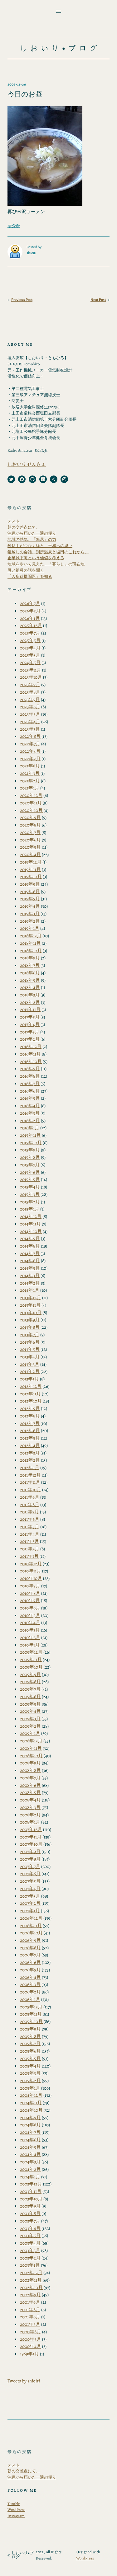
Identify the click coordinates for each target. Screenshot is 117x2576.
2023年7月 (30, 699)
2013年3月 (30, 1364)
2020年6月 (30, 840)
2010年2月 (30, 1637)
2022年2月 (30, 759)
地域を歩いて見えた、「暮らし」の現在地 (46, 564)
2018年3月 (30, 995)
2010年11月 (31, 1571)
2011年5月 (30, 1527)
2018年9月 (30, 958)
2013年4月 (30, 1357)
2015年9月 (30, 1150)
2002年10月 (31, 2287)
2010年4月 (30, 1622)
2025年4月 (30, 648)
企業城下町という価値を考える (36, 558)
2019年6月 (30, 891)
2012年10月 (31, 1401)
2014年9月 (30, 1238)
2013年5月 (30, 1349)
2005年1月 (30, 2088)
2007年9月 (30, 1851)
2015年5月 (30, 1179)
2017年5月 (30, 1017)
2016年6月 (30, 1091)
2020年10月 (31, 810)
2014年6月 (30, 1260)
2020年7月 (30, 832)
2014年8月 (30, 1246)
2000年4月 (31, 2346)
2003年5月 (30, 2235)
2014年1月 (30, 1290)
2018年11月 (30, 943)
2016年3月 (30, 1113)
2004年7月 (30, 2132)
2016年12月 (31, 1046)
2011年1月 (29, 1556)
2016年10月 (31, 1061)
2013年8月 (30, 1327)
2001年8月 (30, 2309)
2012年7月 (30, 1423)
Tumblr (14, 2504)
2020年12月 (31, 795)
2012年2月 (30, 1460)
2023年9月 (30, 684)
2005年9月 (30, 2029)
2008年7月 (30, 1778)
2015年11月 (30, 1135)
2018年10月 (31, 951)
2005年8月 (30, 2036)
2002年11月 (31, 2280)
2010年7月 (30, 1600)
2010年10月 (31, 1578)
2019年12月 (31, 862)
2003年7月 (30, 2221)
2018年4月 (30, 987)
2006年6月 (30, 1962)
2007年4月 (30, 1888)
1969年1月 (29, 2354)
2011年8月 (30, 1504)
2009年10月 (31, 1667)
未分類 (14, 226)
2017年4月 (30, 1024)
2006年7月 (30, 1955)
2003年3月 (30, 2250)
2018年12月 (31, 936)
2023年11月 (31, 670)
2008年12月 (31, 1741)
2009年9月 (30, 1674)
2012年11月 (30, 1394)
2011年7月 (29, 1512)
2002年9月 (30, 2295)
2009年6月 (30, 1696)
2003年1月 (30, 2265)
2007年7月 (30, 1866)
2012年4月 (30, 1445)
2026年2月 (30, 611)
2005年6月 (30, 2051)
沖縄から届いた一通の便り (32, 533)
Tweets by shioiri (24, 2381)
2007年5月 (30, 1881)
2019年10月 (31, 876)
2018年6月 (30, 973)
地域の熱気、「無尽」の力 (32, 539)
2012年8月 (30, 1416)
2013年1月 (29, 1379)
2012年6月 (30, 1430)
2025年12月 (31, 625)
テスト (14, 521)
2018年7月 (30, 965)
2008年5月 (30, 1792)
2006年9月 (30, 1940)
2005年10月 (31, 2021)
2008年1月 (30, 1822)
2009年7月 (30, 1689)
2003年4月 (30, 2243)
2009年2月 (30, 1726)
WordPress (16, 2510)
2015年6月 (30, 1172)
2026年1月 (30, 618)
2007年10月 (31, 1844)
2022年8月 (30, 736)
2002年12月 (31, 2272)
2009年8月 (30, 1681)
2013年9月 (30, 1320)
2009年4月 (30, 1711)
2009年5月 (30, 1704)
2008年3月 (30, 1807)
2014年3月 (30, 1275)
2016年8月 (30, 1076)
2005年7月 (30, 2043)
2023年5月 (30, 714)
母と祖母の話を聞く (26, 570)
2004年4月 (30, 2154)
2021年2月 (30, 781)
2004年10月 (31, 2110)
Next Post (98, 300)
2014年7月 (30, 1253)
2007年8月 (30, 1859)
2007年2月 (30, 1903)
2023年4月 (30, 721)
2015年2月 (30, 1202)
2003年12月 (31, 2184)
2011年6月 (30, 1519)
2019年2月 (30, 921)
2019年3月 (30, 913)
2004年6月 (30, 2140)
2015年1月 (30, 1209)
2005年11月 (31, 2014)
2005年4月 (30, 2066)
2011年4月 (30, 1534)
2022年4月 (30, 751)
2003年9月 (30, 2206)
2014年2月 (30, 1283)
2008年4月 (30, 1800)
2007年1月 (30, 1911)
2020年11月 (31, 803)
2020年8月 (30, 825)
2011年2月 (30, 1549)
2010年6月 (30, 1608)
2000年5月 (31, 2339)
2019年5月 (30, 899)
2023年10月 (31, 677)
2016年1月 (30, 1128)
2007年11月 (31, 1837)
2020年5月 (30, 847)
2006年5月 (30, 1970)
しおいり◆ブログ (60, 48)
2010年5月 (30, 1615)
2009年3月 (30, 1719)
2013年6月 (30, 1342)
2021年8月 (30, 766)
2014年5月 (30, 1268)
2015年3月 (30, 1194)
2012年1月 (30, 1467)
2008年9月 (30, 1763)
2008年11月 (31, 1748)
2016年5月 (30, 1098)
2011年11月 (30, 1482)
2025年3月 (30, 655)
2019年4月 (30, 906)
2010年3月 (30, 1630)
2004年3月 (30, 2162)
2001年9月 (30, 2302)
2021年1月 (30, 788)
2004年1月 (30, 2177)
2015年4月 (30, 1187)
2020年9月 (30, 817)
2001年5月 (30, 2324)
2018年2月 (30, 1002)
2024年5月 (30, 662)
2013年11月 (30, 1305)
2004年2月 (30, 2169)
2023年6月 (30, 707)
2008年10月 (31, 1756)
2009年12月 (31, 1652)
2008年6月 (30, 1785)
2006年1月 (30, 1999)
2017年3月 (30, 1032)
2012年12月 (31, 1386)
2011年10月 (31, 1489)
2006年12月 (31, 1918)
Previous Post (22, 300)
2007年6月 (30, 1873)
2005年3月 (30, 2073)
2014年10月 (31, 1231)
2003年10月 (31, 2199)
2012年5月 (30, 1438)
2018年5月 (30, 980)
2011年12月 (30, 1475)
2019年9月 (30, 884)
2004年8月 (30, 2125)
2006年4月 (30, 1977)
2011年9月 (30, 1497)
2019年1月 (30, 928)
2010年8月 (30, 1593)
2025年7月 (30, 633)
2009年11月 (31, 1659)
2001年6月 (30, 2317)
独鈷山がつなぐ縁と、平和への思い (40, 546)
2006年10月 (31, 1933)
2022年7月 (30, 744)
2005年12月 (31, 2007)
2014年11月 (30, 1224)
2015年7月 (30, 1165)
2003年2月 (30, 2258)
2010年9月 (30, 1586)
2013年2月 (30, 1371)
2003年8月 (30, 2213)
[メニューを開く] (59, 11)
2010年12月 (31, 1564)
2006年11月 (31, 1925)
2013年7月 (30, 1335)
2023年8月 (30, 692)
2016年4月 (30, 1105)
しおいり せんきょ (27, 464)
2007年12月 (31, 1829)
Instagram (16, 2516)
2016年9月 (30, 1068)
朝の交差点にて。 (24, 527)
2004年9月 (30, 2117)
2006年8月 (30, 1948)
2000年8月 (31, 2332)
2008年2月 (30, 1815)
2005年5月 (30, 2058)
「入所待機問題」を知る (30, 576)
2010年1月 (30, 1645)
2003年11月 (31, 2191)
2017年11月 (30, 1009)
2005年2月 (30, 2080)
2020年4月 (30, 854)
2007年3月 (30, 1896)
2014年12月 (31, 1216)
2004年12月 (31, 2095)
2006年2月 (30, 1992)
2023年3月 (30, 729)
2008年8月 (30, 1770)
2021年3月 (30, 773)
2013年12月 (31, 1297)
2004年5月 (30, 2147)
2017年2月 (30, 1039)
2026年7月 (30, 603)
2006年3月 (30, 1984)
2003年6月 (30, 2228)
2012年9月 (30, 1408)
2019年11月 (30, 869)
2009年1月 (30, 1733)
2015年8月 (30, 1157)
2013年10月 (31, 1312)
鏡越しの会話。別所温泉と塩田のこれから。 (48, 552)
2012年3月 (30, 1453)
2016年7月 (30, 1083)
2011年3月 (29, 1541)
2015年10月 (31, 1143)
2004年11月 (31, 2103)
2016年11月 (30, 1054)
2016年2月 (30, 1120)
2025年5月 (30, 640)
